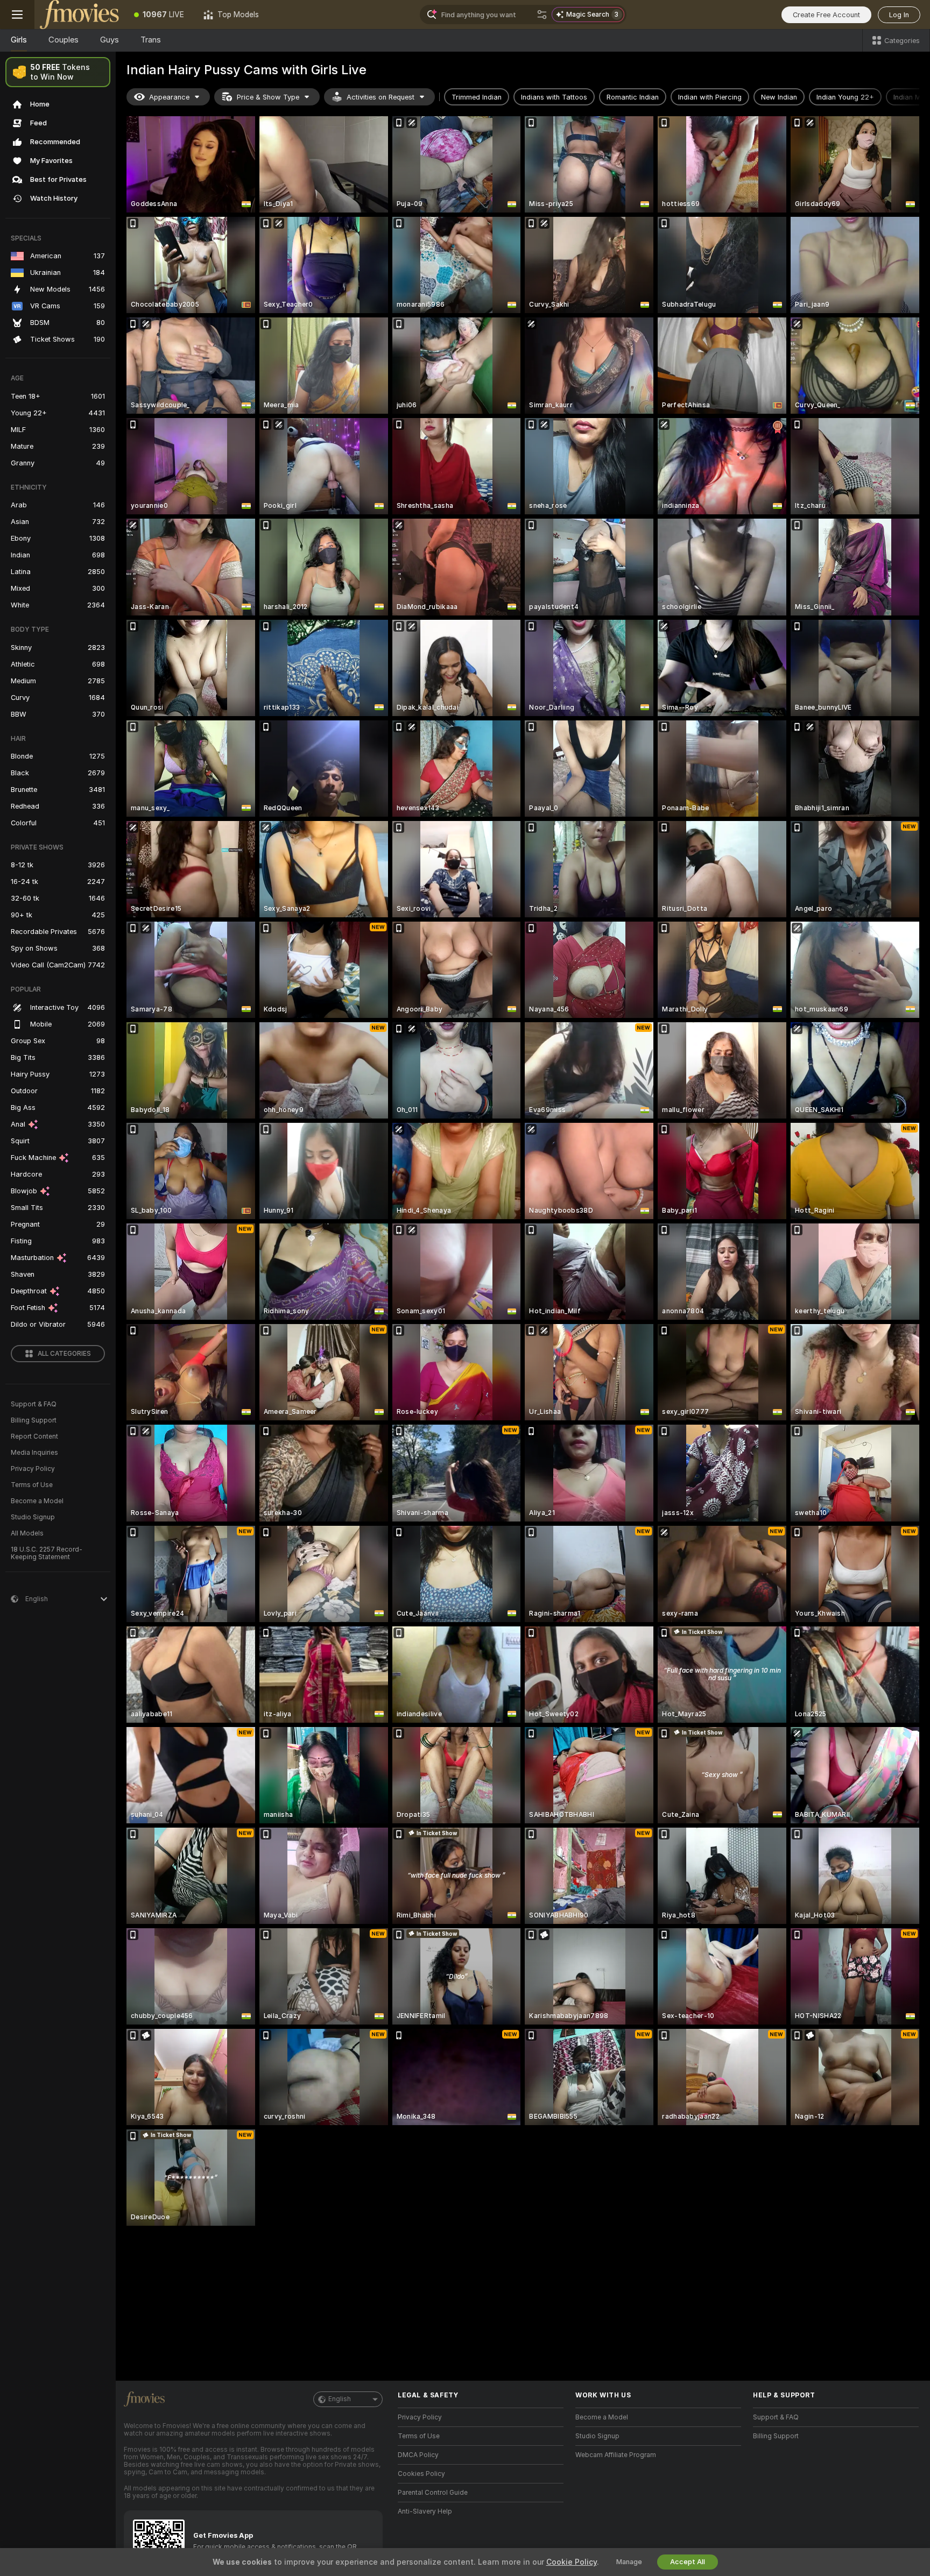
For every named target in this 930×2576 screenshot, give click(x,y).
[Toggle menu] (17, 15)
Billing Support (34, 1420)
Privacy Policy (33, 1469)
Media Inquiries (34, 1453)
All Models (27, 1533)
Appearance (169, 97)
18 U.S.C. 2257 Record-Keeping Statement (47, 1553)
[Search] (542, 15)
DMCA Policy (418, 2455)
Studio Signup (33, 1517)
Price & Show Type (268, 97)
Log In (899, 15)
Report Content (34, 1436)
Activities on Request (381, 97)
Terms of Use (32, 1485)
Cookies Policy (421, 2474)
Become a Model (37, 1501)
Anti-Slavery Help (425, 2511)
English (340, 2399)
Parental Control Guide (433, 2493)
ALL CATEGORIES (64, 1354)
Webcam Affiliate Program (616, 2455)
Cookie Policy (572, 2562)
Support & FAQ (34, 1404)
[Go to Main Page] (79, 15)
